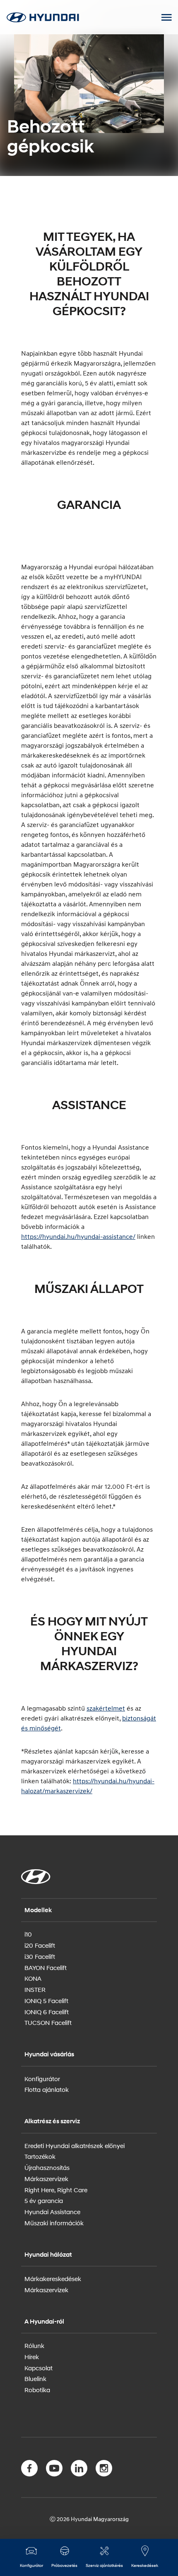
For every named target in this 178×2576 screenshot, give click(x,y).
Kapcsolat (38, 2368)
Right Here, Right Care (56, 2190)
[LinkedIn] (79, 2470)
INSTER (35, 1989)
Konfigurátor (42, 2079)
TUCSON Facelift (48, 2022)
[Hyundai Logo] (43, 17)
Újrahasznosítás (47, 2167)
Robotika (37, 2390)
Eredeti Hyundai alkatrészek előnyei (75, 2146)
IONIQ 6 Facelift (47, 2012)
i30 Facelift (40, 1956)
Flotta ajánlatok (47, 2089)
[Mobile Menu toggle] (166, 17)
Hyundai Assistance (52, 2212)
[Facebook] (29, 2470)
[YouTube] (54, 2470)
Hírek (32, 2357)
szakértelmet (106, 1708)
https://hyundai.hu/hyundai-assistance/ (78, 1236)
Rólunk (34, 2345)
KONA (33, 1978)
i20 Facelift (40, 1945)
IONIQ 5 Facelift (46, 2001)
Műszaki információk (54, 2223)
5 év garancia (44, 2201)
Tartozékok (40, 2156)
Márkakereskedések (53, 2279)
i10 (28, 1934)
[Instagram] (104, 2470)
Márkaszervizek (46, 2179)
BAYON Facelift (46, 1968)
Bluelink (35, 2379)
